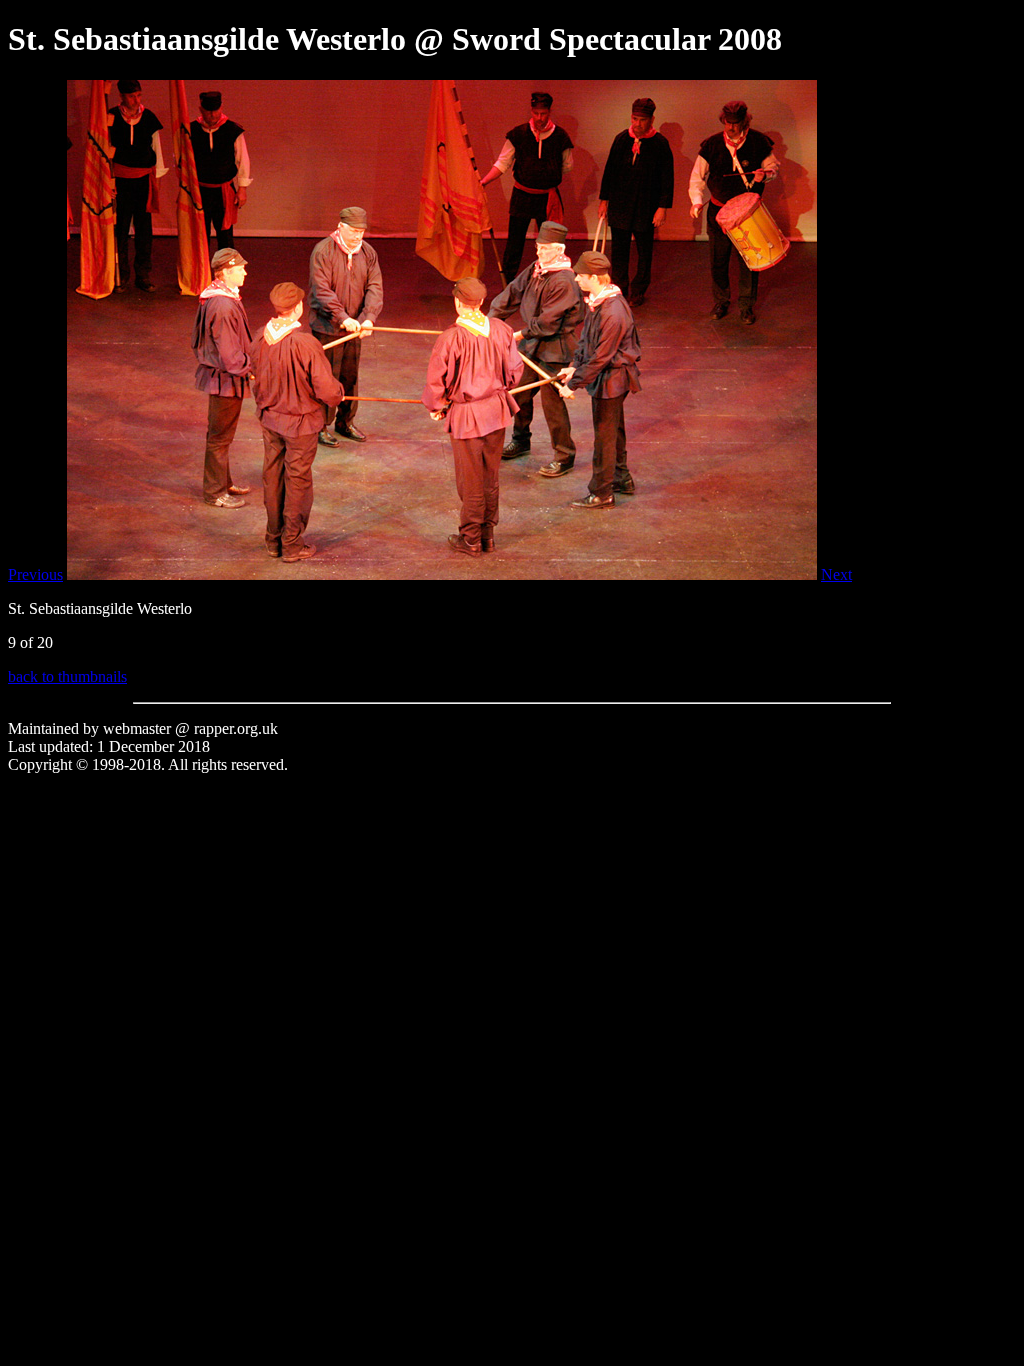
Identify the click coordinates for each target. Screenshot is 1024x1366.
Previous (35, 574)
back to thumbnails (67, 676)
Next (836, 574)
